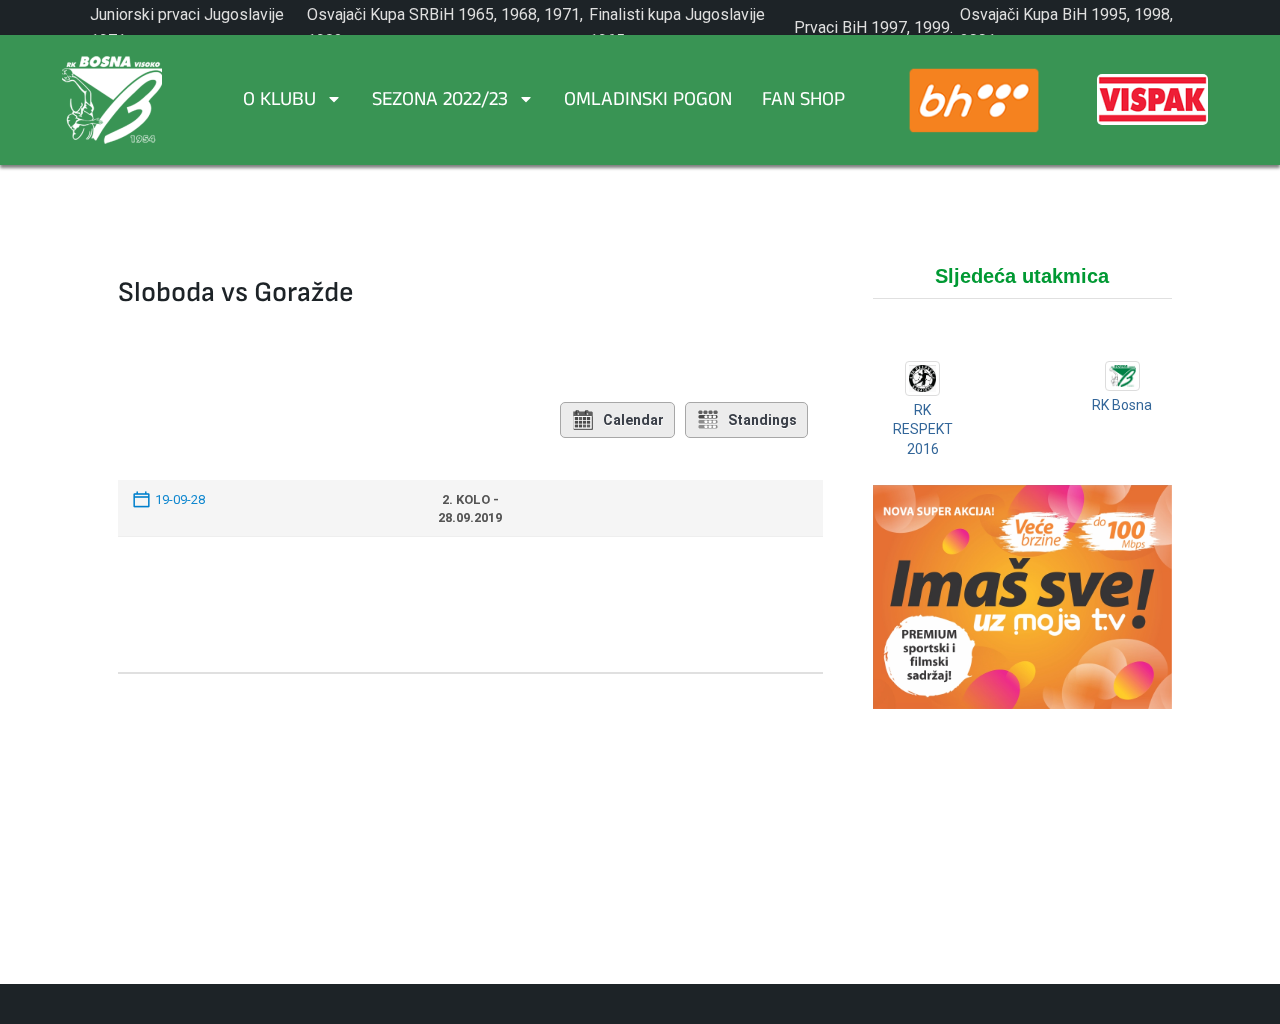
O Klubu (279, 102)
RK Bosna (1122, 405)
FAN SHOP (803, 102)
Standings (762, 420)
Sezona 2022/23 (440, 102)
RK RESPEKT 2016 (923, 429)
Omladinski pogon (648, 102)
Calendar (633, 420)
